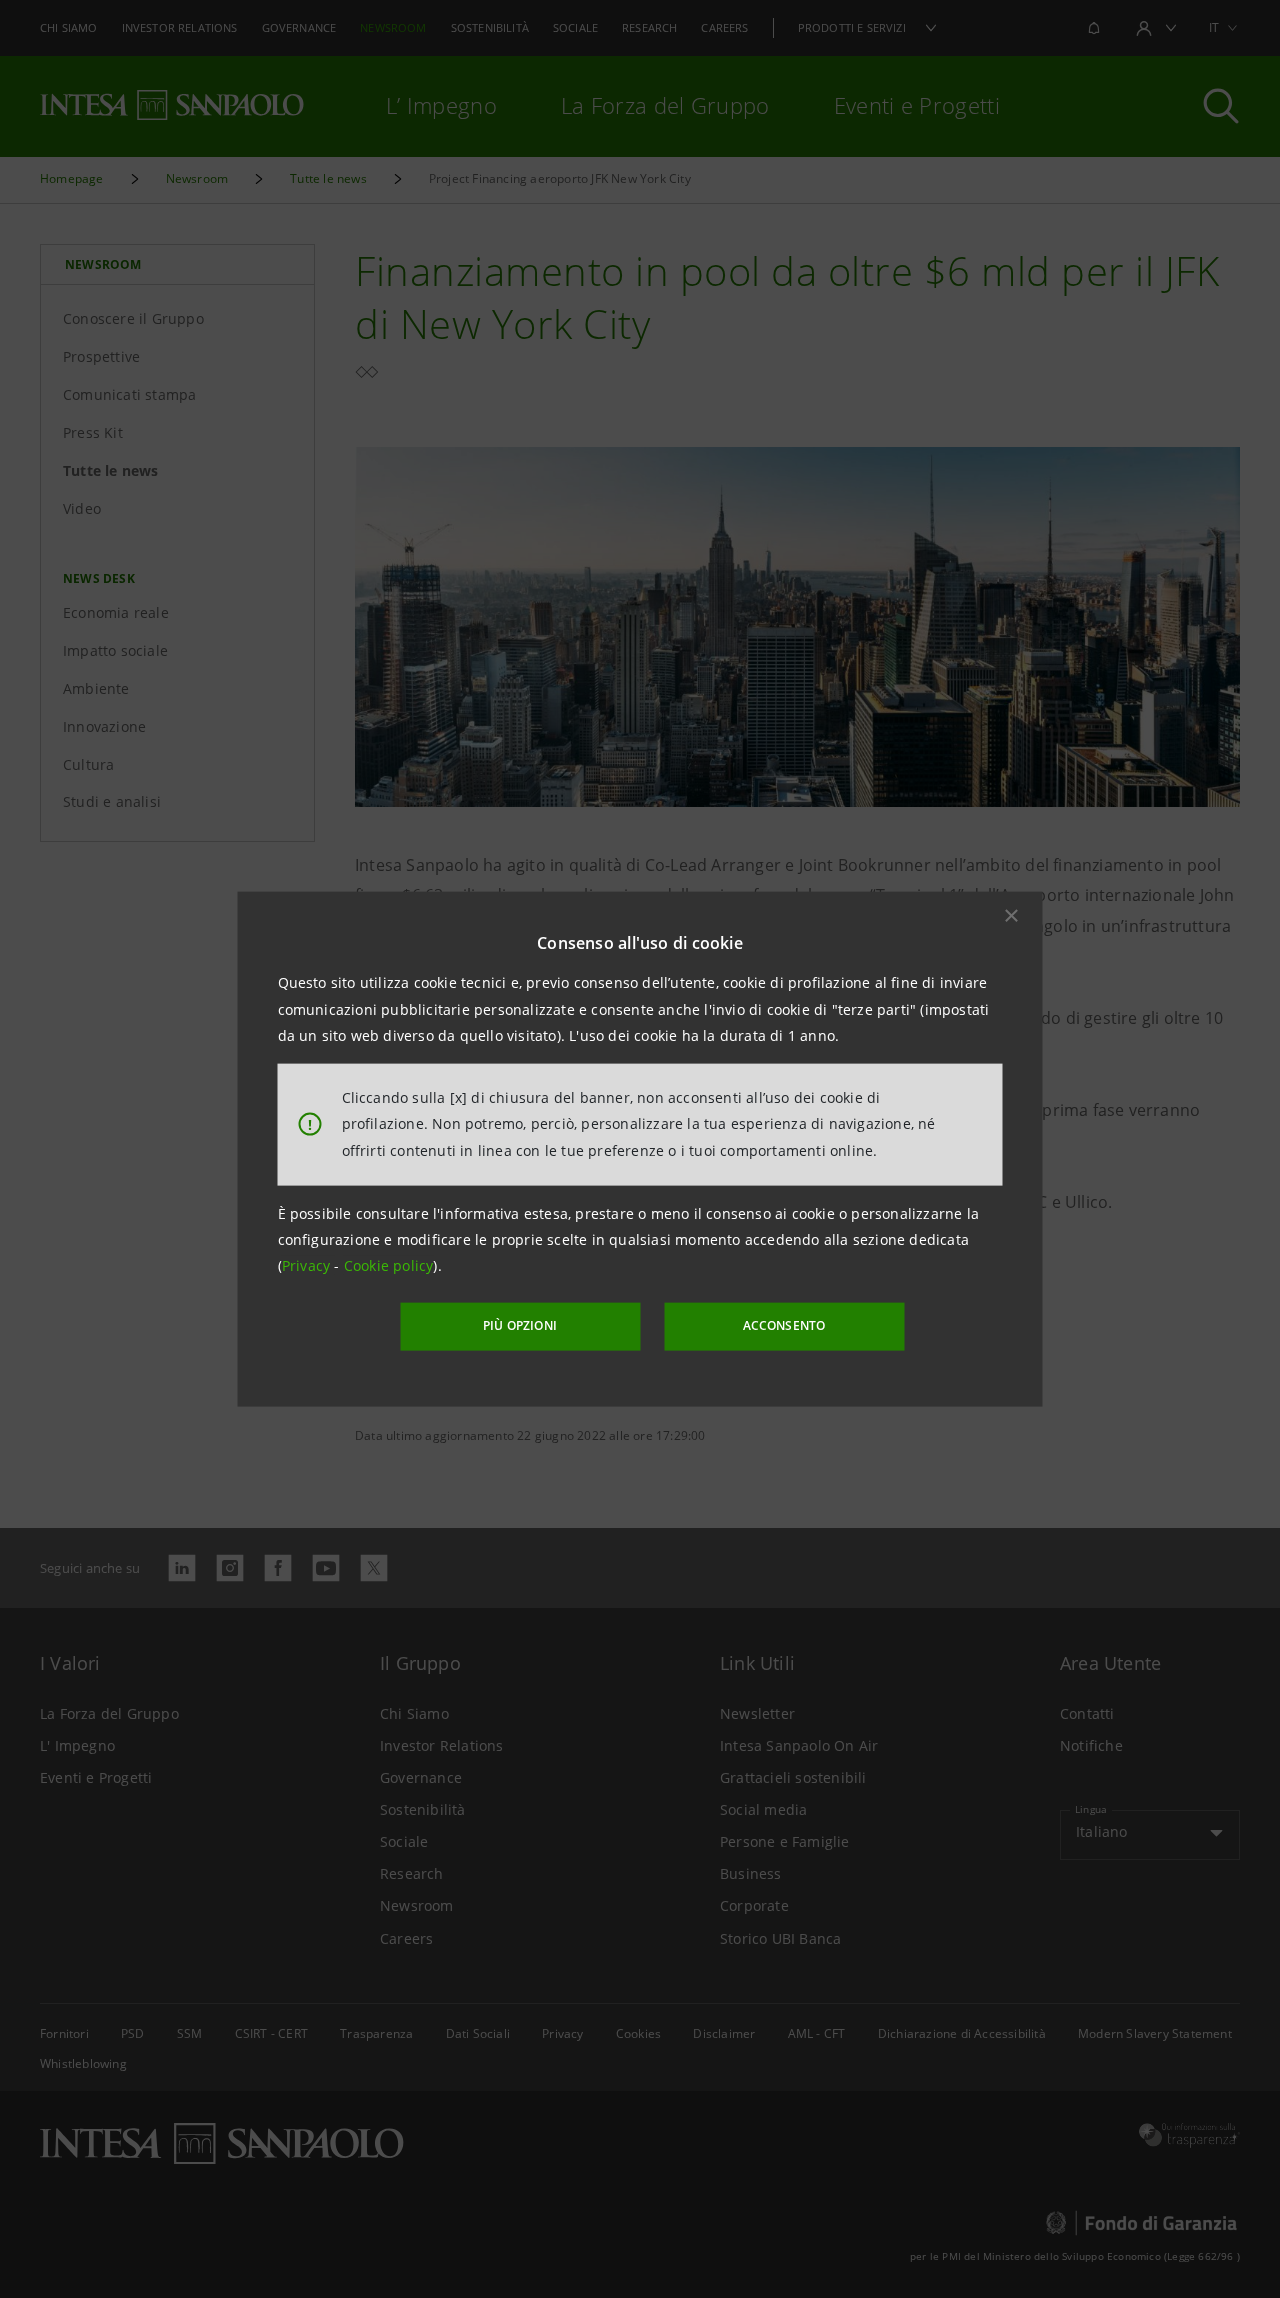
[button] (1012, 916)
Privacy (308, 1265)
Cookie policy (389, 1265)
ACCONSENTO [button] (784, 1325)
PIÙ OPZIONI (520, 1325)
